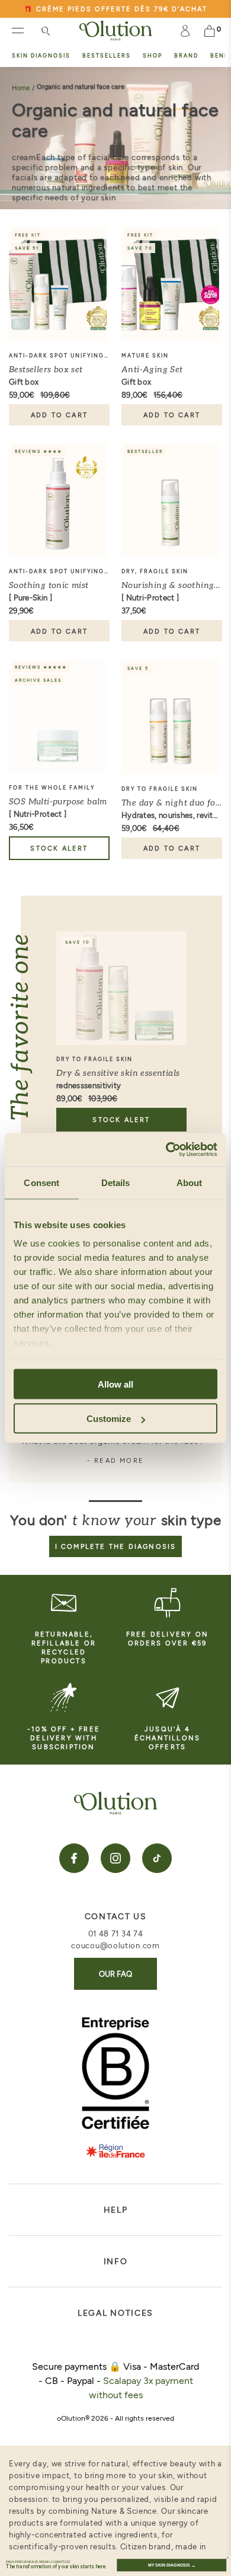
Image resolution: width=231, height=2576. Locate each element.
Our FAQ (115, 1974)
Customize (109, 1419)
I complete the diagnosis (116, 1546)
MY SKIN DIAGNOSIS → (172, 2565)
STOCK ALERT (59, 848)
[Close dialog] (227, 2558)
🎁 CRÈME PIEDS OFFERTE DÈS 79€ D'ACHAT (115, 9)
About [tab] (190, 1182)
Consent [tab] (41, 1182)
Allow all (115, 1384)
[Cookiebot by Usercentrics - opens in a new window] (166, 1150)
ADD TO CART (59, 415)
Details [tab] (116, 1182)
